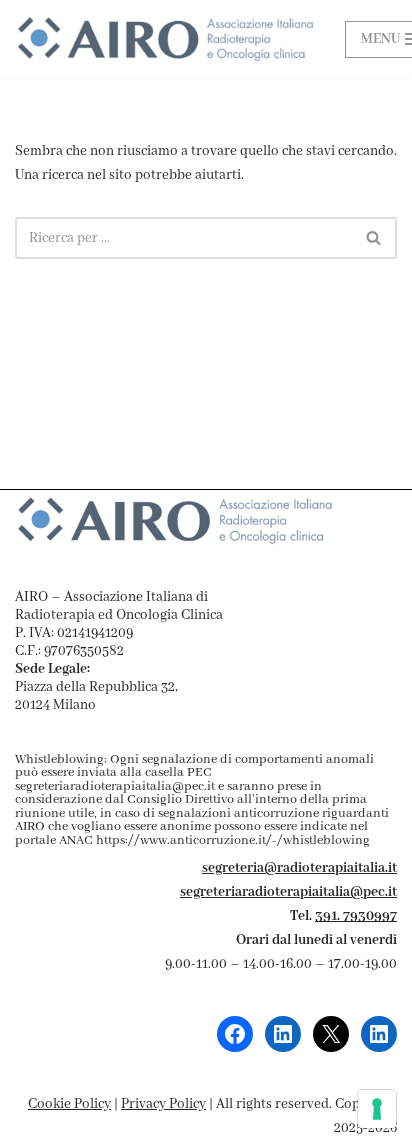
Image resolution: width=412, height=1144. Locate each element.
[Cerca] (374, 238)
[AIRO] (165, 39)
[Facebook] (235, 1034)
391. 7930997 (356, 916)
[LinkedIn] (283, 1034)
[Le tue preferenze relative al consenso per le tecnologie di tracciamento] (377, 1109)
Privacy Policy (163, 1104)
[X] (331, 1034)
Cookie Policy (69, 1104)
